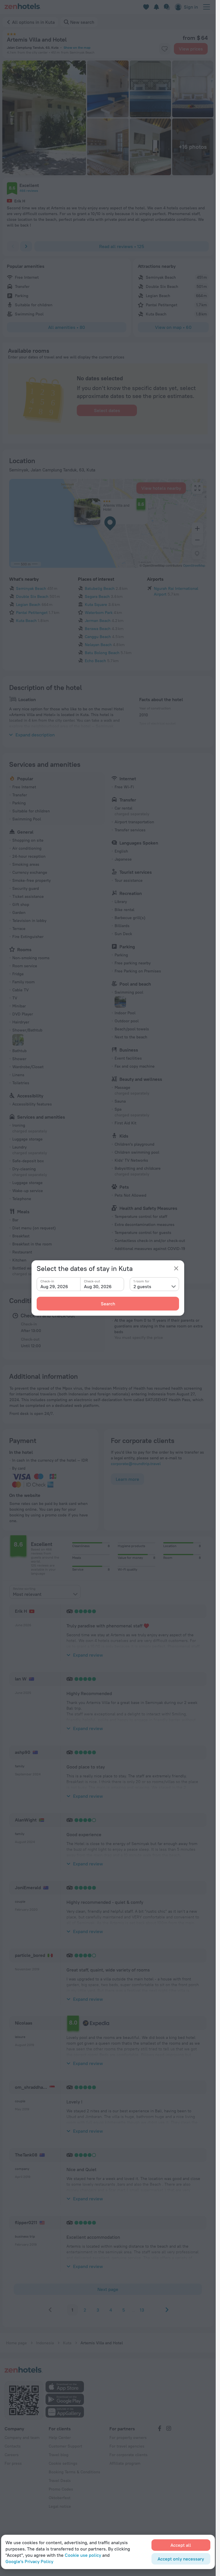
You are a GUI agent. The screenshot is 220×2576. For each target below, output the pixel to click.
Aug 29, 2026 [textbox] (54, 1286)
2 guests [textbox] (142, 1286)
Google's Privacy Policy (29, 2561)
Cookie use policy (83, 2555)
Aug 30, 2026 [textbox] (98, 1286)
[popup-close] (176, 1268)
